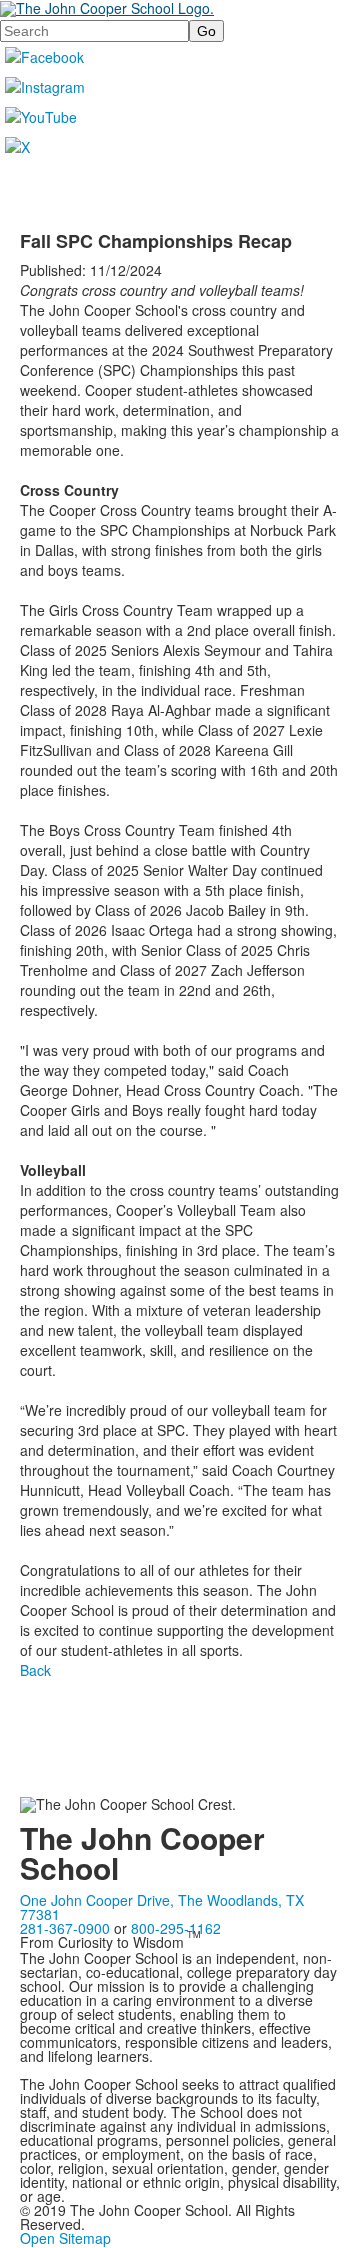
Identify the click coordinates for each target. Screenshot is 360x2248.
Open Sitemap (65, 2238)
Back (35, 1670)
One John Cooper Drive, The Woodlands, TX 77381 (162, 1907)
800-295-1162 (176, 1928)
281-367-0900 (65, 1928)
